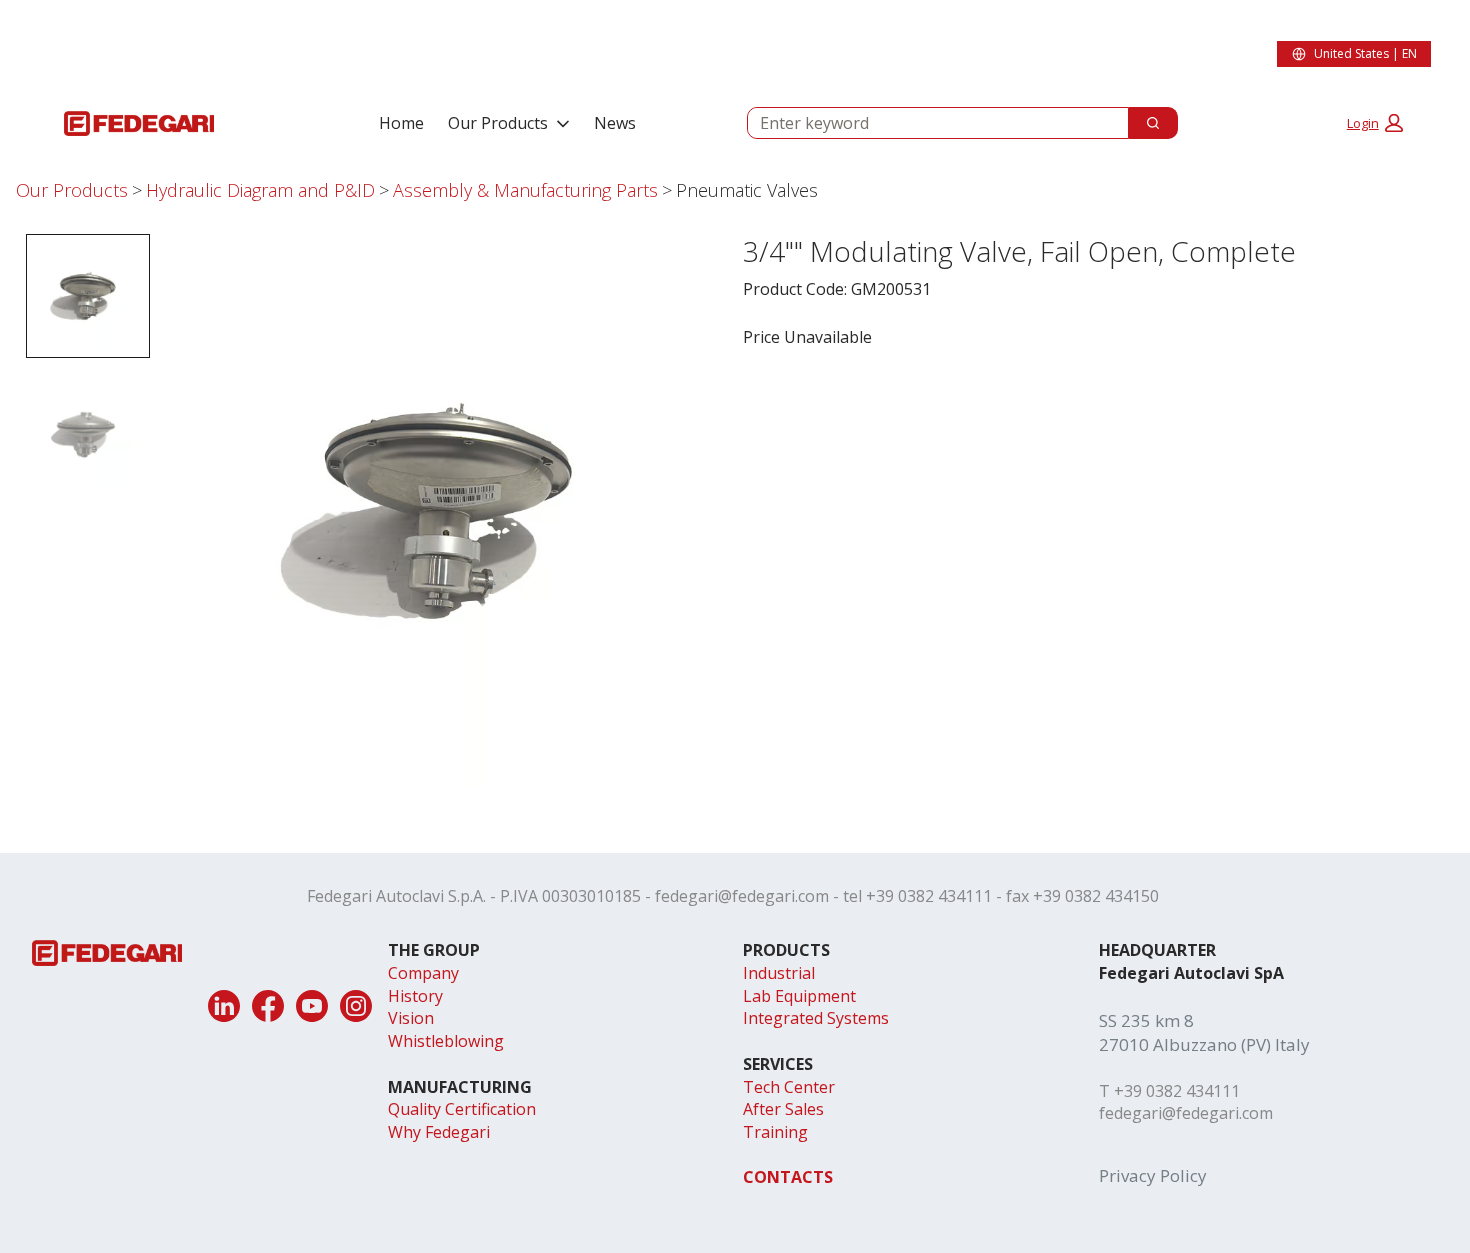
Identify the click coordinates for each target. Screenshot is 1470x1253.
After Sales (783, 1109)
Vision (411, 1018)
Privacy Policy (1153, 1175)
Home (401, 123)
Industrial (779, 973)
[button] (1375, 123)
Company (423, 973)
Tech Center (789, 1087)
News (615, 123)
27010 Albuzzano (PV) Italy (1204, 1044)
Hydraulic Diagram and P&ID (260, 190)
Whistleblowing (446, 1041)
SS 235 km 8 (1146, 1020)
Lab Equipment (799, 996)
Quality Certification (462, 1109)
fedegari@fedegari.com (742, 896)
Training (775, 1132)
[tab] (88, 296)
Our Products (498, 123)
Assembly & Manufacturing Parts (525, 190)
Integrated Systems (816, 1018)
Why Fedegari (439, 1132)
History (415, 996)
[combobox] (930, 123)
